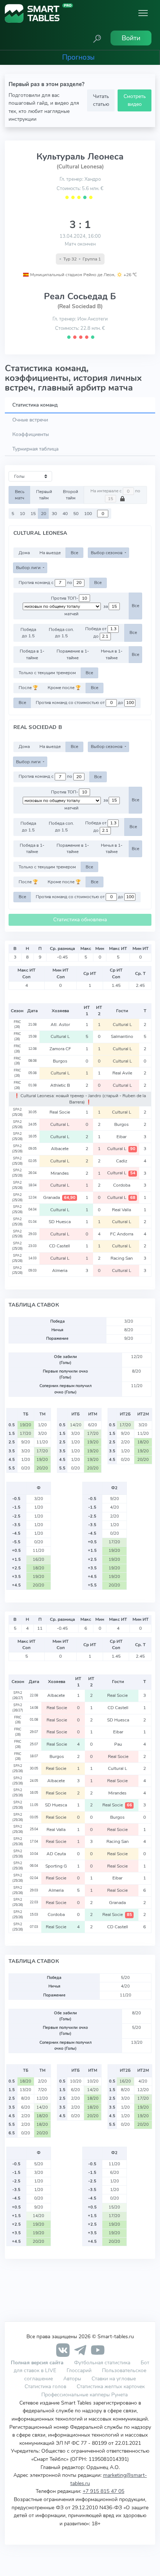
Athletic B (60, 1085)
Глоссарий (79, 2370)
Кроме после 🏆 (64, 688)
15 (33, 514)
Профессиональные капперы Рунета (84, 2395)
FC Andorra (122, 1234)
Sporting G (57, 1866)
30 (54, 514)
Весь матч (20, 495)
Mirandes (60, 1173)
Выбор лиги (29, 568)
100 (88, 514)
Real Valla (122, 1210)
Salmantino (122, 1036)
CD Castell (60, 1246)
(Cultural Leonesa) (80, 167)
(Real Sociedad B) (80, 306)
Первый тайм (44, 495)
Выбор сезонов (107, 553)
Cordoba (122, 1185)
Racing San (122, 1258)
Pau (118, 1744)
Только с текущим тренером (47, 673)
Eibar (122, 1137)
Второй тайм (71, 495)
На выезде (50, 553)
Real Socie (60, 1112)
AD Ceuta (57, 1854)
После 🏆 (28, 688)
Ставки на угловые (114, 2378)
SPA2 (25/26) (17, 1112)
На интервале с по (115, 491)
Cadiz (122, 1161)
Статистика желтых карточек (111, 2386)
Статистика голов (45, 2386)
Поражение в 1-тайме (73, 654)
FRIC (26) (17, 1025)
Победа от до (96, 632)
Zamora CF (60, 1049)
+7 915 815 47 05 (103, 2491)
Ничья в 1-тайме (112, 654)
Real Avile (122, 1073)
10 (22, 514)
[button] (97, 38)
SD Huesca (60, 1222)
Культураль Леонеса (80, 157)
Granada (59, 1197)
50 (76, 514)
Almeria (60, 1270)
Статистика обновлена (80, 920)
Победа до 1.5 (28, 633)
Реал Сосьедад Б (80, 296)
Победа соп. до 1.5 (61, 633)
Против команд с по (46, 583)
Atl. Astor (60, 1025)
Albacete (60, 1149)
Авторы (72, 2378)
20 (44, 514)
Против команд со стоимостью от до (80, 703)
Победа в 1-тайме (32, 654)
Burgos (60, 1061)
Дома (24, 553)
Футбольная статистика (103, 2362)
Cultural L (122, 1025)
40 (65, 514)
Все (74, 553)
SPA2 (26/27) (18, 1695)
